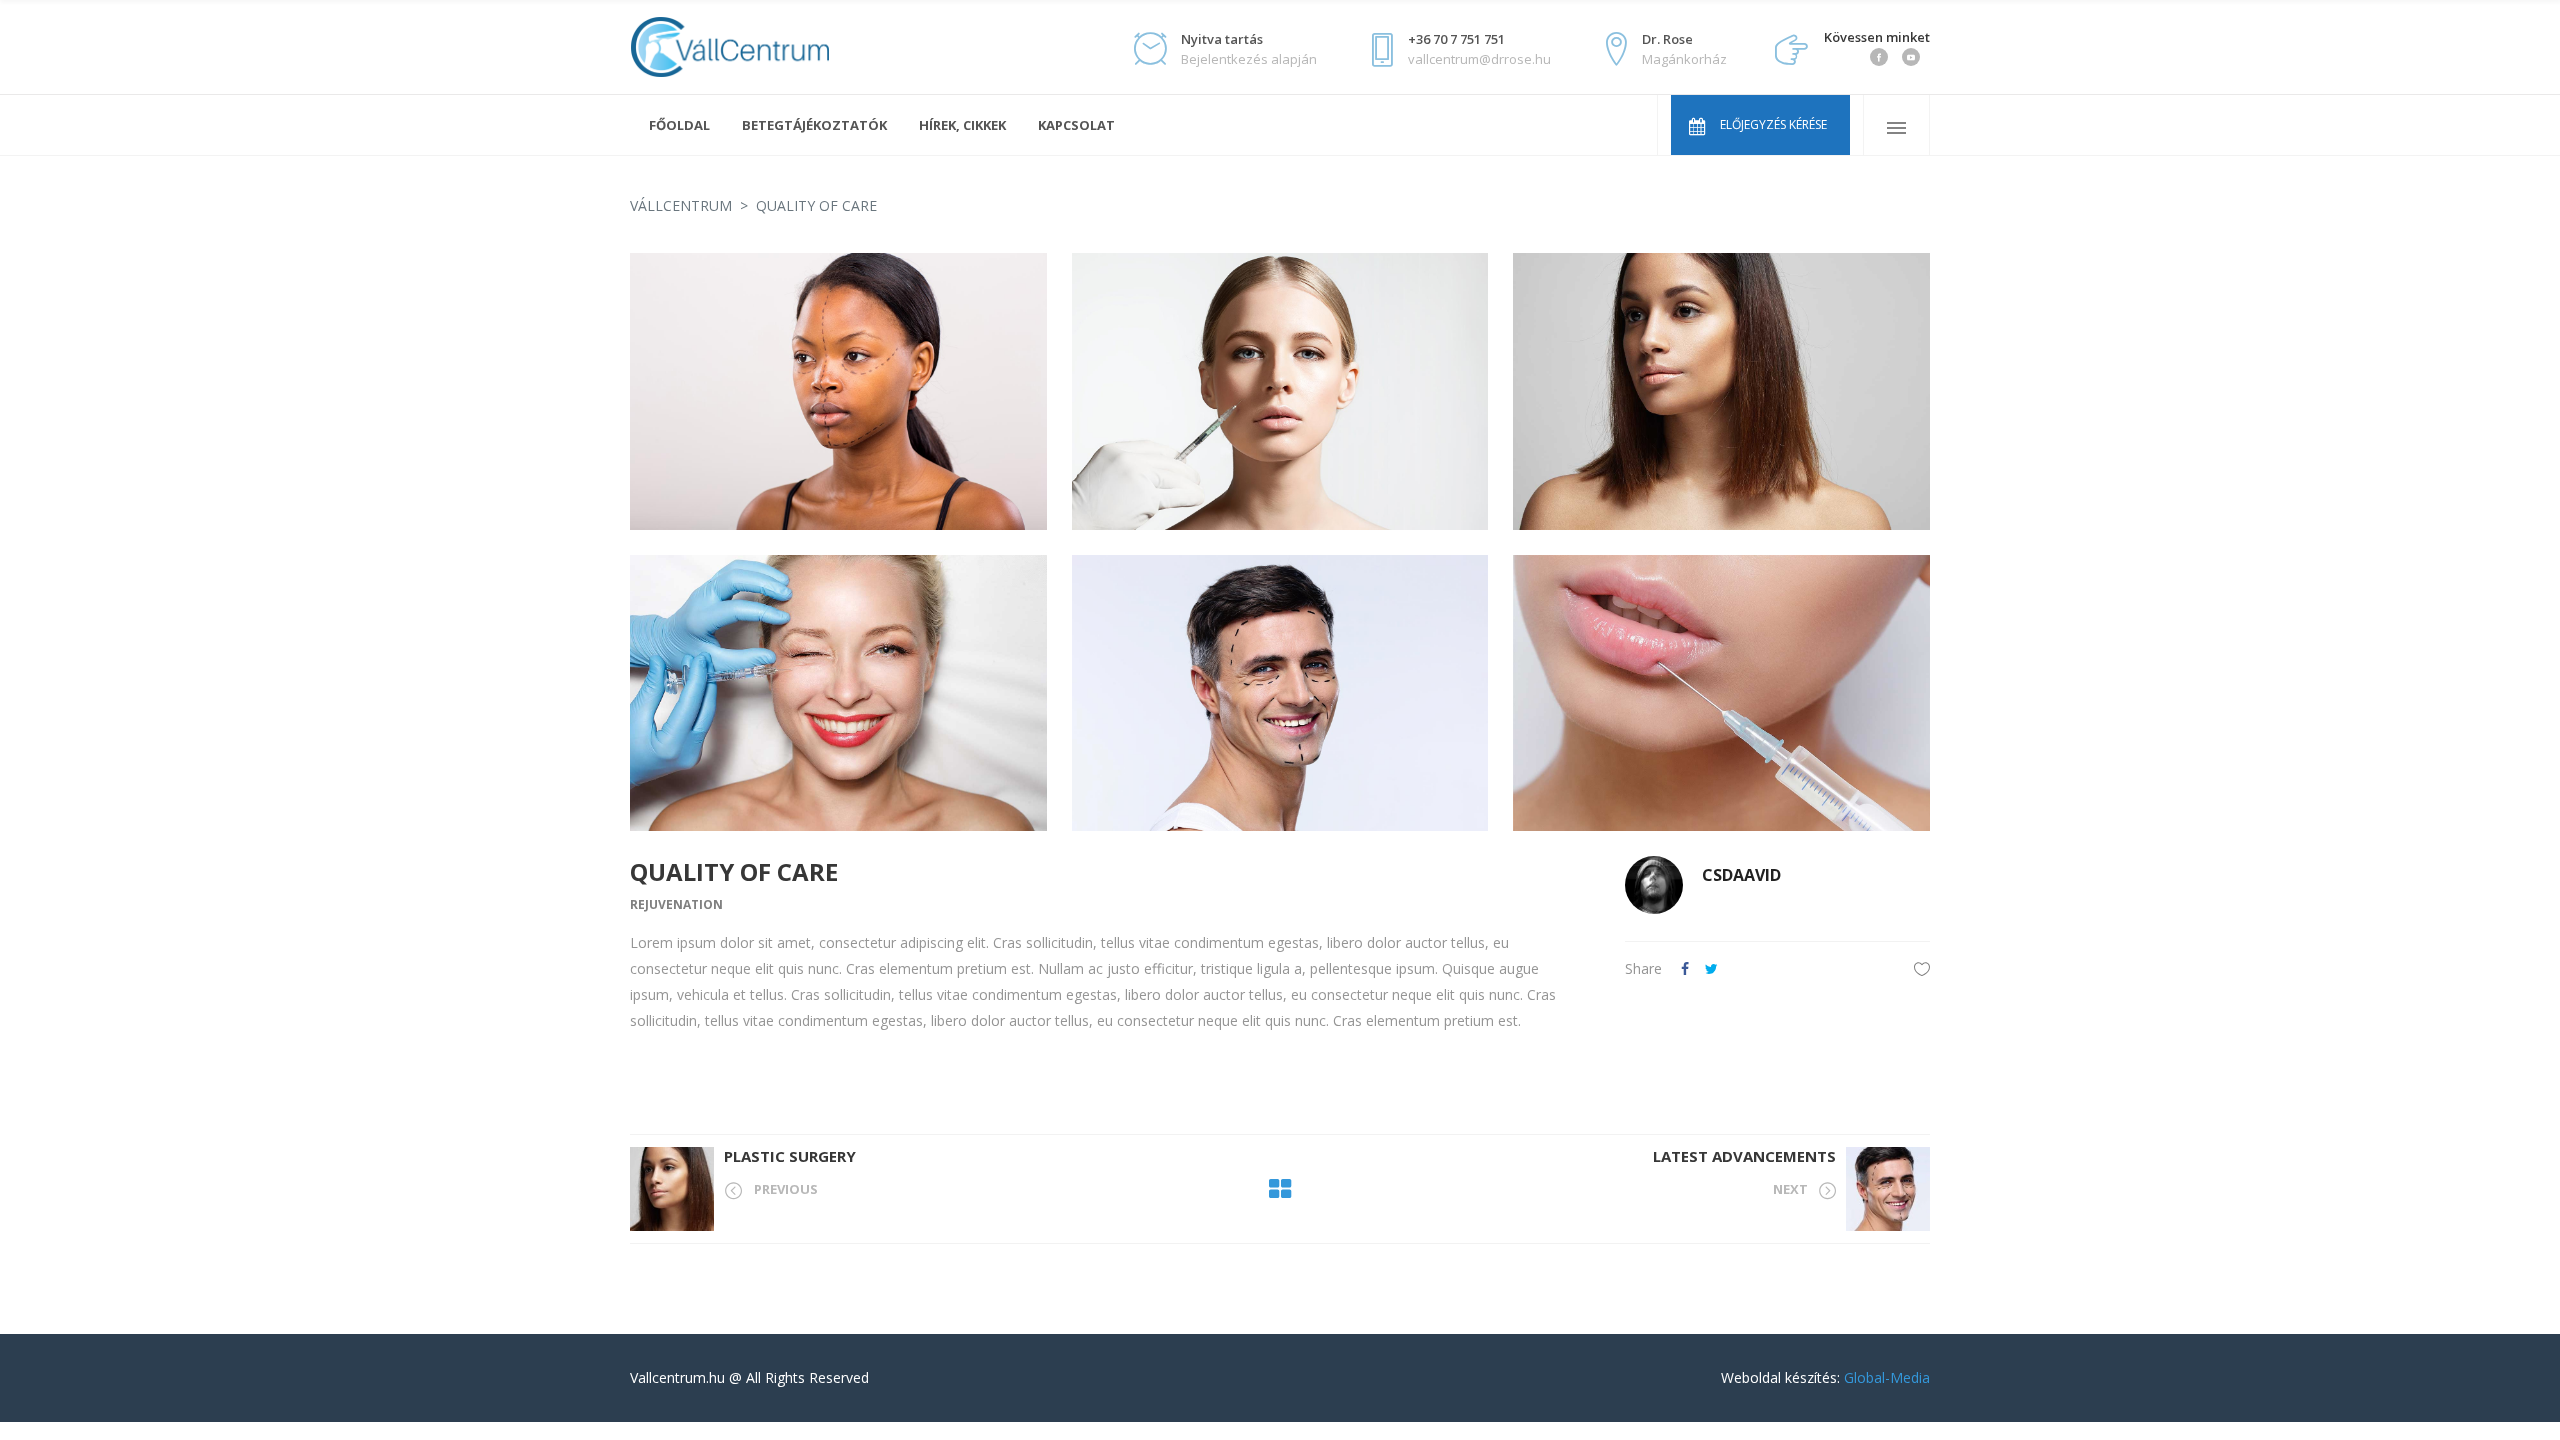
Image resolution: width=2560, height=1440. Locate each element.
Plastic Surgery (790, 1156)
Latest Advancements (1744, 1156)
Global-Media (1887, 1377)
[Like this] (1922, 968)
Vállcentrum (681, 205)
